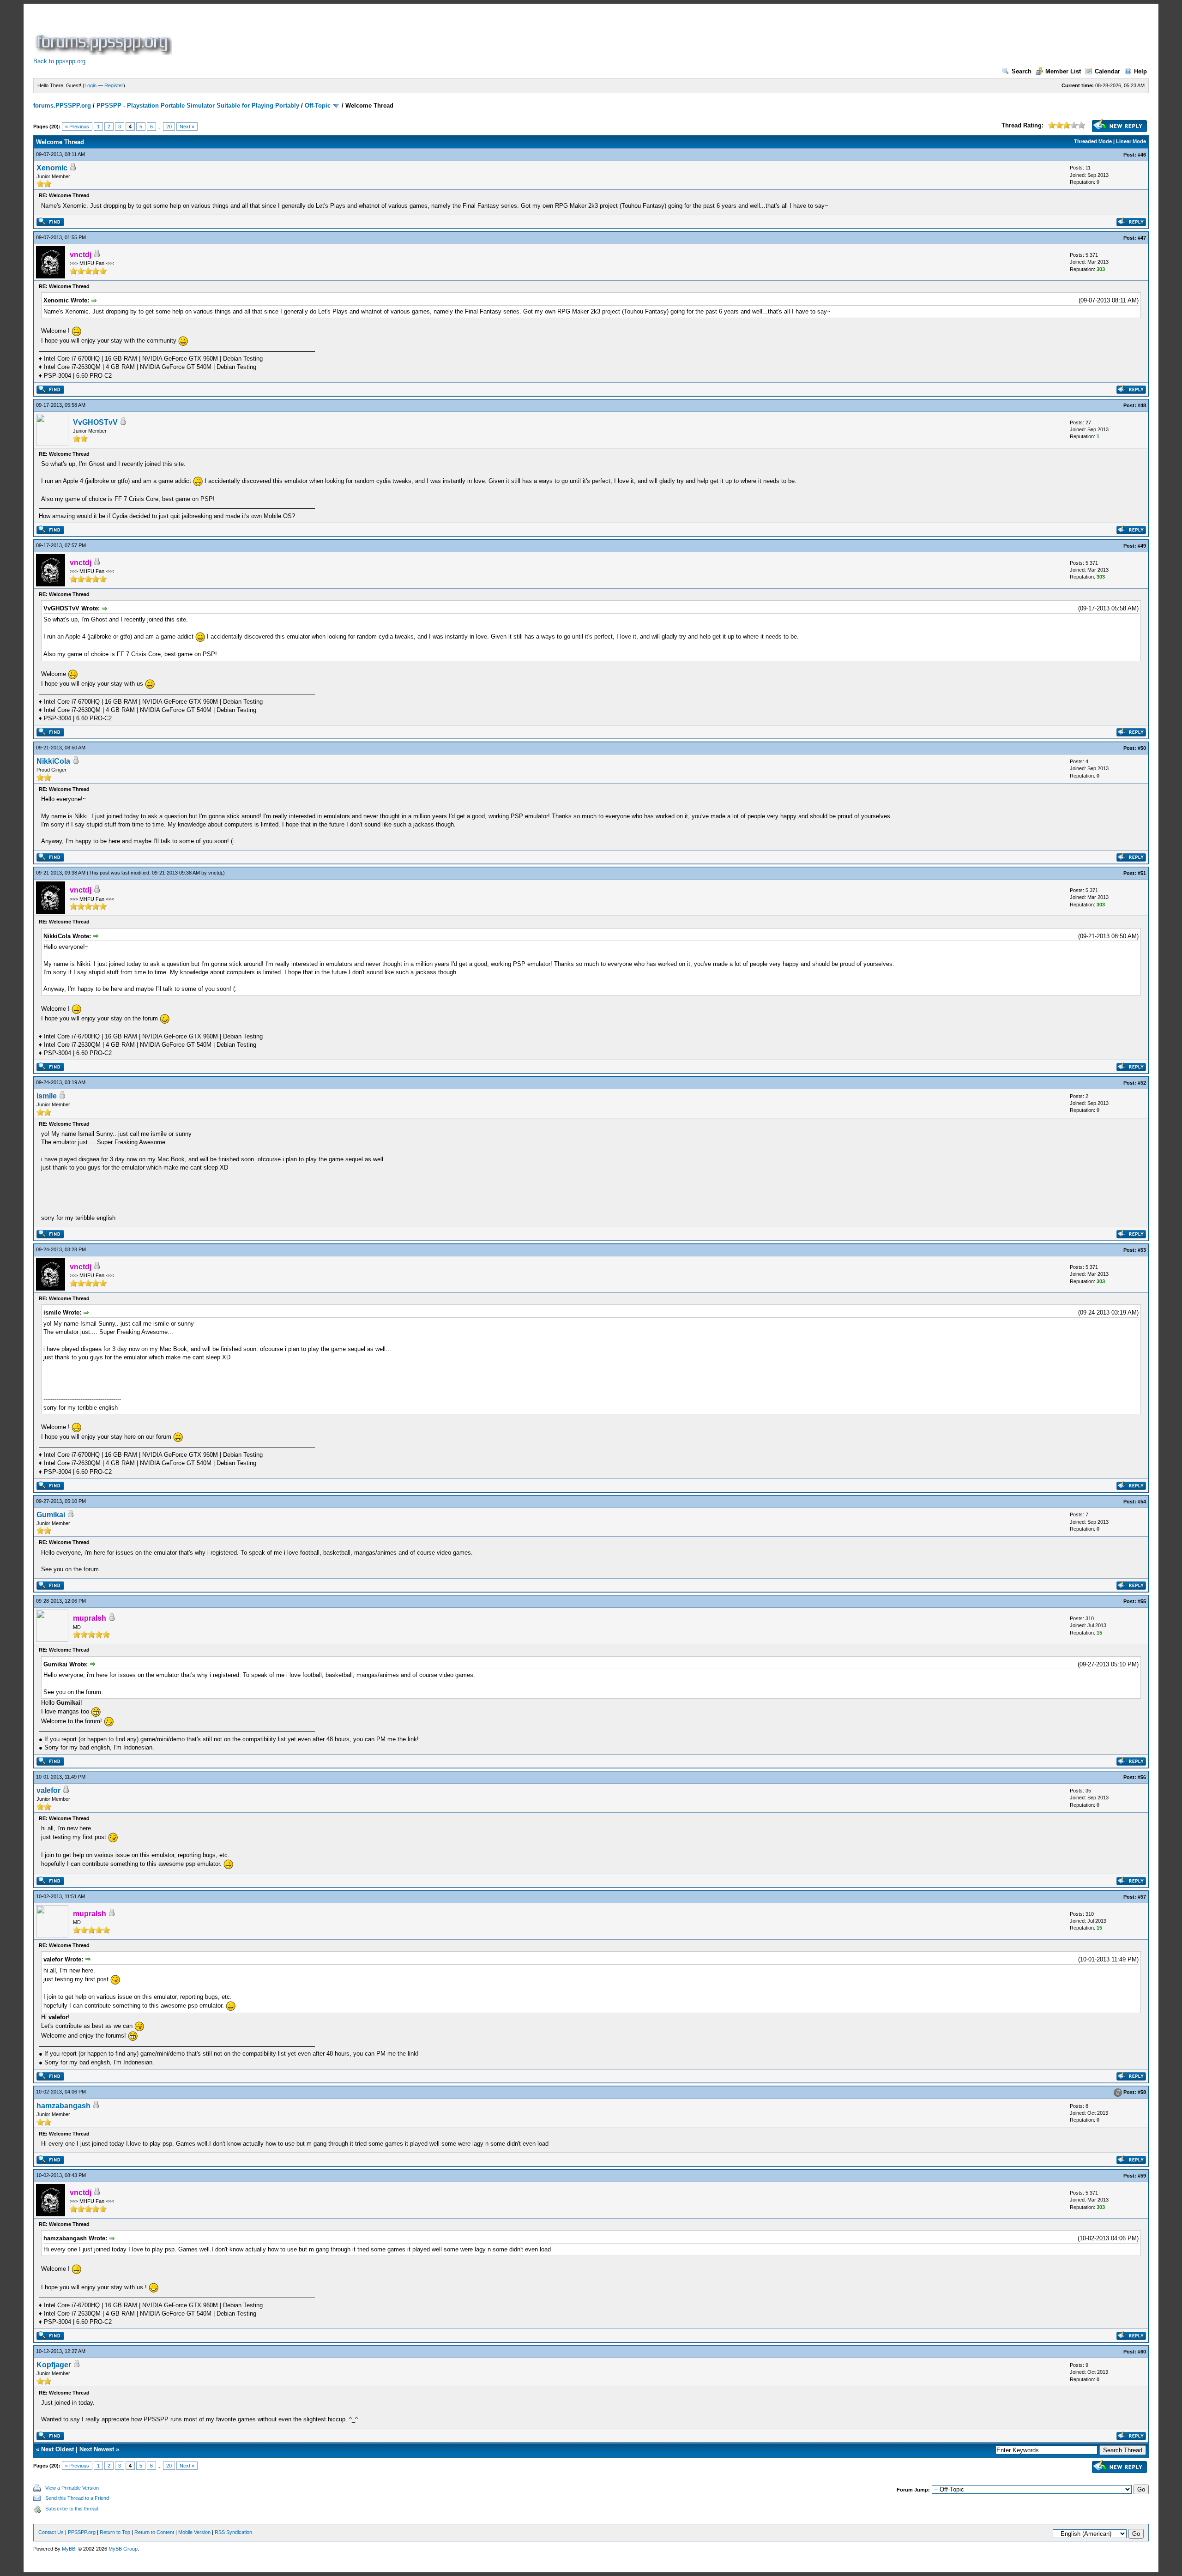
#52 (1142, 1083)
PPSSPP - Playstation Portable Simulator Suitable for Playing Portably (198, 106)
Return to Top (115, 2532)
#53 (1142, 1250)
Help (1140, 71)
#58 (1142, 2092)
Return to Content (154, 2532)
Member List (1063, 71)
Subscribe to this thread (72, 2509)
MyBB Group (123, 2549)
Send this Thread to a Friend (77, 2498)
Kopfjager (54, 2365)
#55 (1142, 1601)
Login (90, 85)
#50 (1142, 748)
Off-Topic (318, 106)
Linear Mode (1131, 141)
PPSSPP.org (82, 2532)
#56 (1142, 1777)
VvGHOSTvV (95, 422)
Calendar (1107, 71)
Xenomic (52, 168)
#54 (1142, 1502)
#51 (1142, 873)
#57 (1142, 1897)
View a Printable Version (72, 2488)
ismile (47, 1096)
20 (169, 127)
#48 (1142, 405)
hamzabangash (63, 2106)
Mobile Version (194, 2532)
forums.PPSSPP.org (62, 106)
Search (1022, 71)
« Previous (77, 127)
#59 (1142, 2176)
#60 (1142, 2352)
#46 (1142, 155)
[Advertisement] (342, 34)
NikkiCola (53, 761)
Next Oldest (57, 2449)
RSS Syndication (233, 2532)
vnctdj (215, 873)
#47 (1142, 238)
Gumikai (51, 1515)
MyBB (69, 2549)
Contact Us (51, 2532)
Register (114, 85)
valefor (48, 1790)
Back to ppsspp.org (59, 61)
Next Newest (97, 2449)
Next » (187, 127)
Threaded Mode (1093, 141)
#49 (1142, 546)
